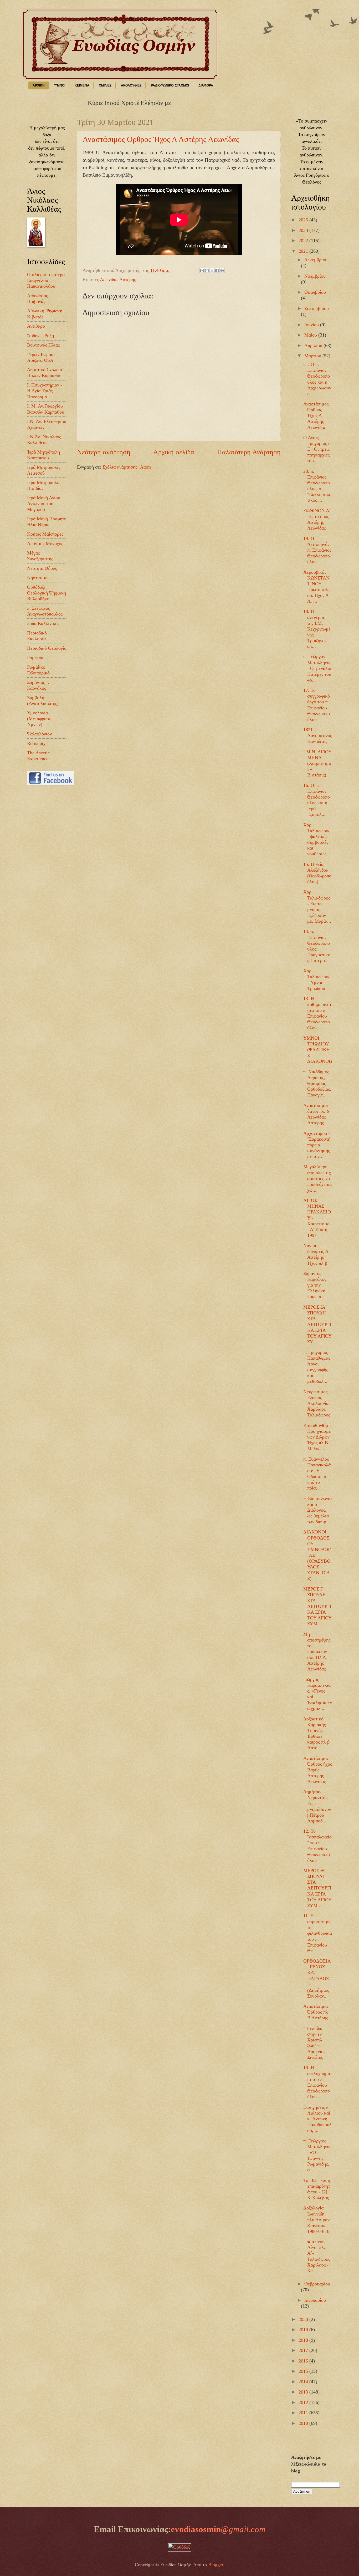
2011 (304, 2413)
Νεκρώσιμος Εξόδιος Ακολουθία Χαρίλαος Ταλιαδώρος (317, 1403)
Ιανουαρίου (315, 2300)
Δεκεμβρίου (316, 260)
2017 (304, 2350)
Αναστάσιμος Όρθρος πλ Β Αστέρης (316, 2012)
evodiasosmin (218, 2529)
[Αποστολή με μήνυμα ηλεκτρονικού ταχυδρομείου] (202, 271)
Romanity (36, 743)
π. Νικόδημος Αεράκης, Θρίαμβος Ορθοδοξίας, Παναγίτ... (317, 1083)
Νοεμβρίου (315, 276)
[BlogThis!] (207, 271)
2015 (304, 2371)
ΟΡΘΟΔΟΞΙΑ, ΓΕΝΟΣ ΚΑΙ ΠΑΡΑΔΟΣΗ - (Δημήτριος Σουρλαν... (317, 1978)
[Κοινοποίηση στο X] (212, 271)
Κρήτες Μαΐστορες (45, 534)
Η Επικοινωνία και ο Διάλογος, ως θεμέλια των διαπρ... (317, 1510)
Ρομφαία (35, 658)
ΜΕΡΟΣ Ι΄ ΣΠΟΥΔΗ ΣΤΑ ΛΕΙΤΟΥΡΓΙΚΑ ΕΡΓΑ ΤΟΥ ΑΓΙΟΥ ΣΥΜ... (317, 1606)
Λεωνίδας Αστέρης (118, 280)
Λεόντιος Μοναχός (45, 543)
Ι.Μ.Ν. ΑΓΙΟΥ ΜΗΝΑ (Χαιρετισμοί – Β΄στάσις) (317, 763)
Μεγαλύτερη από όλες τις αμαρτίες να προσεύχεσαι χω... (318, 1178)
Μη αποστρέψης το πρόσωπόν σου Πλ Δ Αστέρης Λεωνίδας (317, 1652)
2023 (304, 230)
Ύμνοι (60, 85)
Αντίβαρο (36, 326)
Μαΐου (311, 335)
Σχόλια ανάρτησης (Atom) (127, 467)
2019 (304, 2330)
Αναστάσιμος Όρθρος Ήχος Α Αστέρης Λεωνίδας (161, 139)
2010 (304, 2423)
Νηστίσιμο (37, 578)
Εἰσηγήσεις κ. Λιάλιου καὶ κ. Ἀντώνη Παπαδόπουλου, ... (317, 2119)
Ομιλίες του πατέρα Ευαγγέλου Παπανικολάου (46, 280)
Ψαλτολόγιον (39, 734)
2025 (304, 220)
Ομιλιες (105, 85)
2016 (304, 2361)
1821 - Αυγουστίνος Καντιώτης (318, 735)
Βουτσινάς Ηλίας (43, 345)
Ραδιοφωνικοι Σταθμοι (170, 85)
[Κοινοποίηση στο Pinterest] (222, 271)
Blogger (216, 2565)
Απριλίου (314, 346)
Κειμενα (82, 85)
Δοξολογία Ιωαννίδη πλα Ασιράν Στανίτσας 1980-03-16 (316, 2219)
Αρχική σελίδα (174, 452)
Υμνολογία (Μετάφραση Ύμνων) (39, 719)
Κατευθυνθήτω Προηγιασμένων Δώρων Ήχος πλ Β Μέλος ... (317, 1437)
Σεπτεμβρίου (317, 308)
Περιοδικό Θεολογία (47, 648)
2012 (304, 2402)
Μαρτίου (313, 356)
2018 (304, 2340)
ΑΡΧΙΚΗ (39, 85)
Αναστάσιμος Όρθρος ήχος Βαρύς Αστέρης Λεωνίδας (318, 1770)
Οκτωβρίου (315, 292)
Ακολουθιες (131, 85)
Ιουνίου (312, 325)
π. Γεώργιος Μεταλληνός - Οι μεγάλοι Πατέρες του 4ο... (317, 668)
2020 (304, 2319)
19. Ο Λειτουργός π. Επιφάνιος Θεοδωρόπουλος (317, 550)
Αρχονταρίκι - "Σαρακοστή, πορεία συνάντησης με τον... (317, 1145)
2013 (304, 2392)
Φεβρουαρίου (317, 2284)
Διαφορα (206, 85)
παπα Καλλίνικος (43, 623)
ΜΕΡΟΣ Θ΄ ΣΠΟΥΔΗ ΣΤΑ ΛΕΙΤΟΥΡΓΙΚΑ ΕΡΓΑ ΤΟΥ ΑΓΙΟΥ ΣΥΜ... (317, 1888)
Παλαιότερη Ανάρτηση (249, 452)
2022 (304, 241)
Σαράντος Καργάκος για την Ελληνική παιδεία (315, 1285)
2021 (304, 251)
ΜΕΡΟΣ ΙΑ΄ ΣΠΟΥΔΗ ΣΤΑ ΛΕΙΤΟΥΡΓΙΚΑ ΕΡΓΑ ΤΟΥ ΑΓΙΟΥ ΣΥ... (317, 1324)
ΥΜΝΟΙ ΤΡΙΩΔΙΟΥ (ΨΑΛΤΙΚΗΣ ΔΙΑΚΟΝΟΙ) (318, 1050)
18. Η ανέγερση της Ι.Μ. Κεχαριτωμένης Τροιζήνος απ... (317, 629)
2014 (304, 2382)
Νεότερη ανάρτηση (104, 452)
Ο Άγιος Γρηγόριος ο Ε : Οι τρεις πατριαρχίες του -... (317, 449)
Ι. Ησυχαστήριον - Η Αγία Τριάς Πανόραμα (45, 391)
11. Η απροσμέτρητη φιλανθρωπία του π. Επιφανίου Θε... (318, 1933)
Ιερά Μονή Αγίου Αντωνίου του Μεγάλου (44, 504)
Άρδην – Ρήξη (40, 336)
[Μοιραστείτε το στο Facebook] (217, 271)
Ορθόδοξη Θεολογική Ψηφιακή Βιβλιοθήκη (47, 593)
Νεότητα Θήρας (42, 568)
